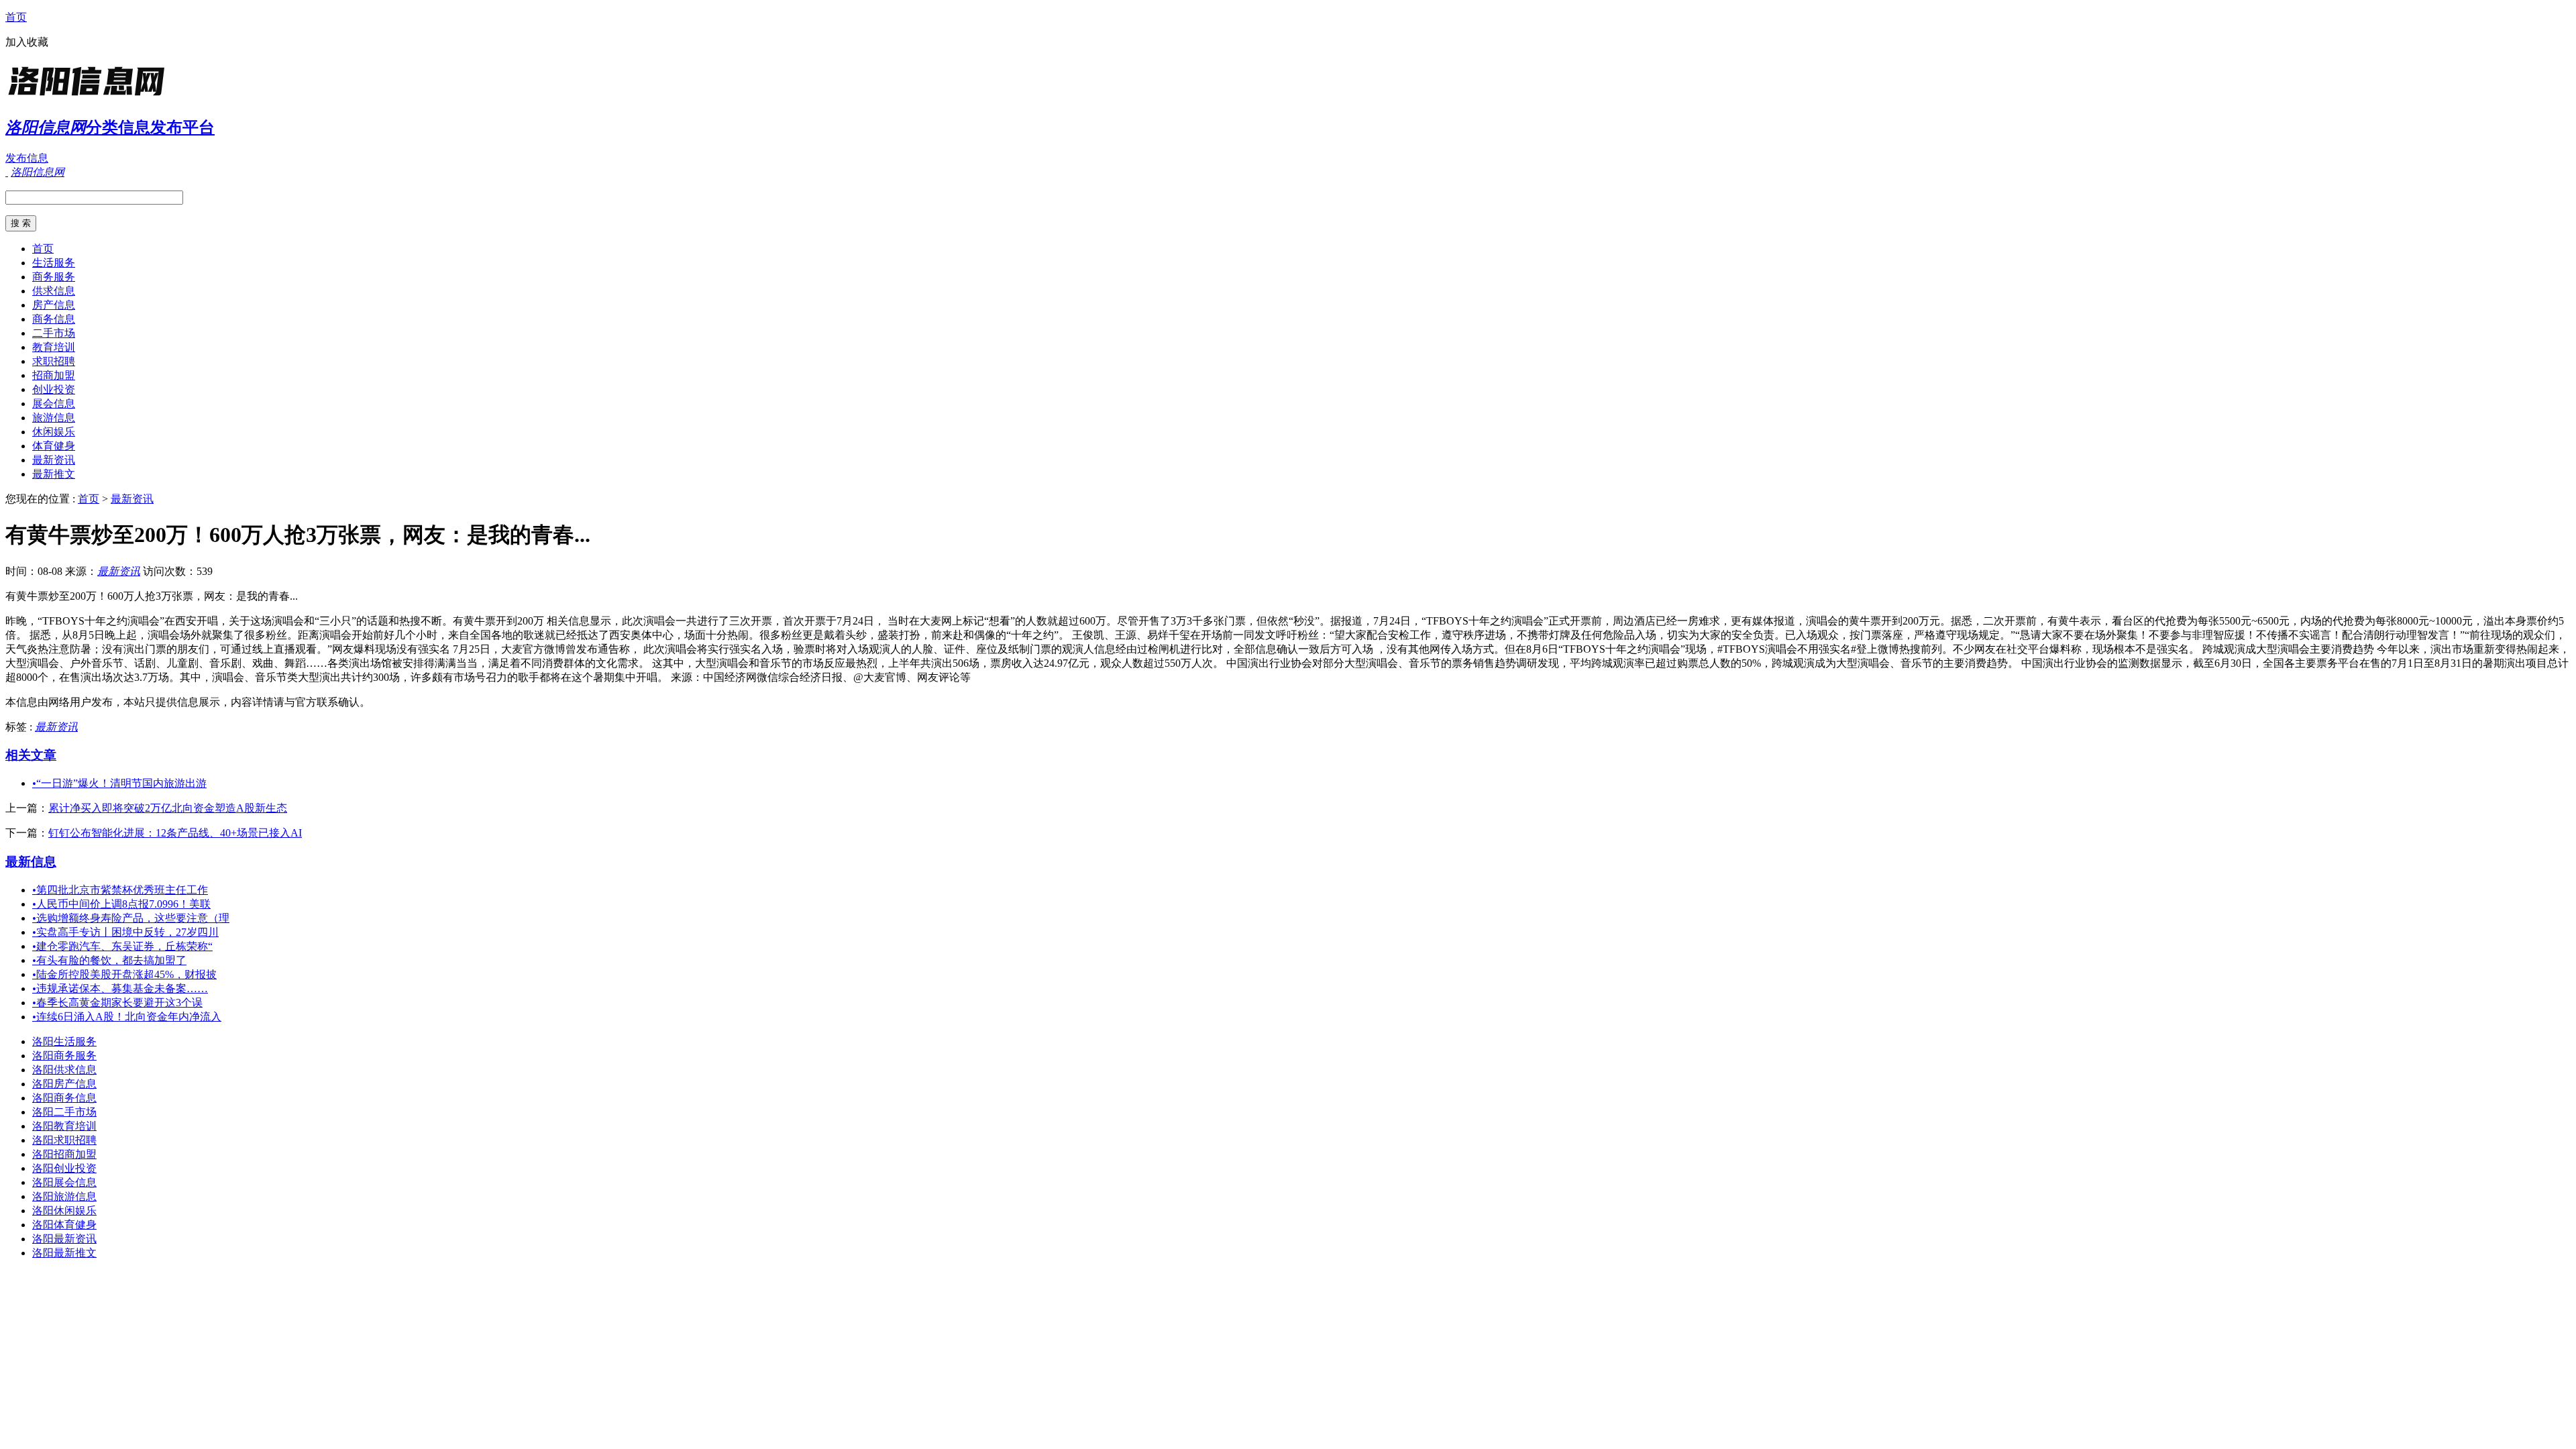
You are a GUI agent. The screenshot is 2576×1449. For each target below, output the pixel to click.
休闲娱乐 (54, 432)
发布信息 (27, 158)
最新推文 (54, 474)
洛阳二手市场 (64, 1112)
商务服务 (54, 277)
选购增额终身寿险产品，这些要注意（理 (131, 918)
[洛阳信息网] (89, 97)
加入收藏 (27, 42)
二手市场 (54, 333)
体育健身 (54, 446)
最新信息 (31, 862)
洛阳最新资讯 (64, 1239)
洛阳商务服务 (64, 1056)
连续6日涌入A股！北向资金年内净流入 (127, 1017)
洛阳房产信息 (64, 1084)
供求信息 (54, 291)
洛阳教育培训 (64, 1126)
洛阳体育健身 (64, 1225)
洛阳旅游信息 (64, 1196)
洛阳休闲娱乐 (64, 1211)
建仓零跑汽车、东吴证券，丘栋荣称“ (122, 946)
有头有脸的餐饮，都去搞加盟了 (109, 960)
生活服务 (54, 263)
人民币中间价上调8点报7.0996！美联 (121, 904)
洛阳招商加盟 (64, 1154)
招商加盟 (54, 375)
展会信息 (54, 404)
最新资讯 (54, 460)
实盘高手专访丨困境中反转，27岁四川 (125, 932)
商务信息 (54, 319)
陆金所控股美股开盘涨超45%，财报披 (124, 974)
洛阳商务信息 (64, 1098)
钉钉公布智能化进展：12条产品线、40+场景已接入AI (175, 833)
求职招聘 (54, 361)
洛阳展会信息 (64, 1182)
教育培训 (54, 347)
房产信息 (54, 305)
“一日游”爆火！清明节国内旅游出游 (119, 783)
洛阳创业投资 (64, 1168)
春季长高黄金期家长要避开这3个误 (117, 1003)
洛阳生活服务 (64, 1041)
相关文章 (31, 755)
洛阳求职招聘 (64, 1140)
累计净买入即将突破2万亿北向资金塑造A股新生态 (168, 808)
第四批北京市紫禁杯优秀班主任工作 (120, 890)
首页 (16, 17)
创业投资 (54, 389)
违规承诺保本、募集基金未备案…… (120, 988)
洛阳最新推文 (64, 1253)
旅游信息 (54, 418)
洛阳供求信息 (64, 1070)
